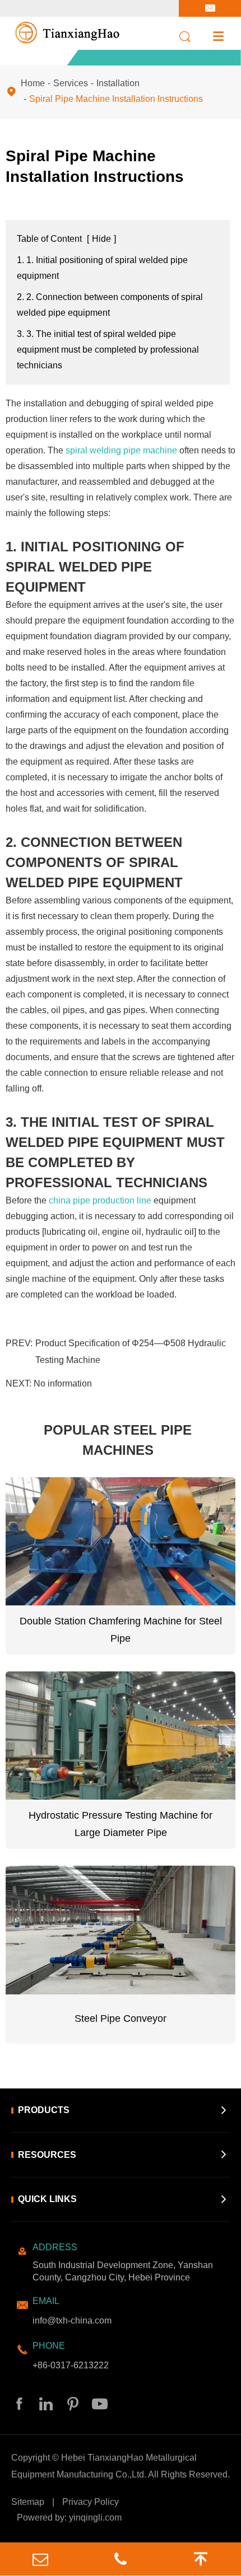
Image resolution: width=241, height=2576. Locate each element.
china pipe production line (100, 1200)
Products (44, 2110)
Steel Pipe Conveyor (121, 2018)
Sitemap (28, 2502)
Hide (101, 239)
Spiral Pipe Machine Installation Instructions (116, 99)
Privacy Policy (91, 2502)
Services (71, 83)
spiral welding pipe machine (121, 450)
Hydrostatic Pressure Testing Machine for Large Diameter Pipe (121, 1824)
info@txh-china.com (72, 2320)
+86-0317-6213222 (71, 2365)
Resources (47, 2155)
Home (33, 83)
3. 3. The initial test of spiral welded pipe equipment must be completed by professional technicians (108, 350)
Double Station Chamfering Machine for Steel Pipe (121, 1630)
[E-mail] (40, 2559)
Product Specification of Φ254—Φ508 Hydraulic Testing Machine (131, 1352)
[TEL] (121, 2559)
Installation (118, 83)
